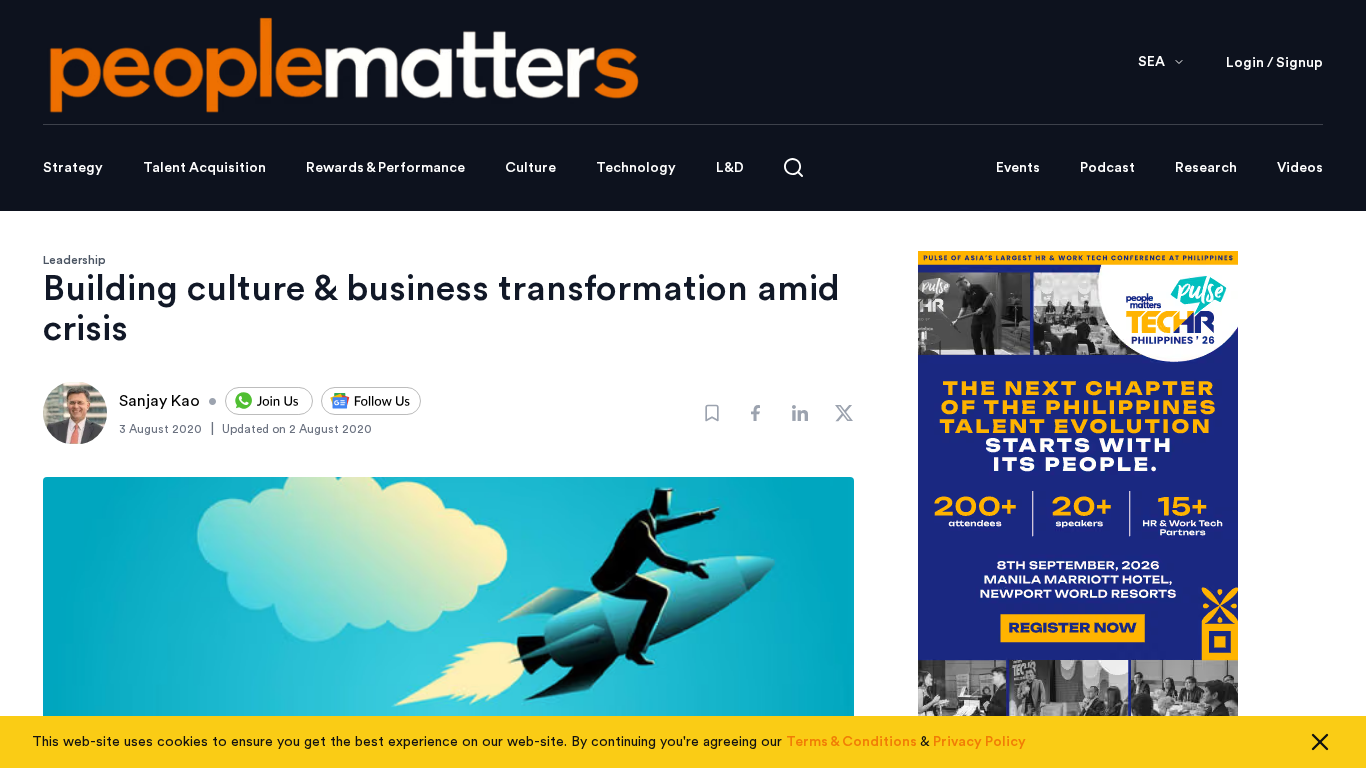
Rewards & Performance (385, 168)
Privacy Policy (979, 742)
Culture (530, 168)
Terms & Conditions (851, 742)
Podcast (1107, 168)
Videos (1300, 168)
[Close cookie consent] (1320, 742)
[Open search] (793, 167)
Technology (636, 168)
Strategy (73, 168)
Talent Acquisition (204, 168)
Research (1206, 168)
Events (1018, 168)
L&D (730, 168)
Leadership (74, 260)
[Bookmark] (712, 413)
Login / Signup (1274, 63)
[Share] (756, 413)
